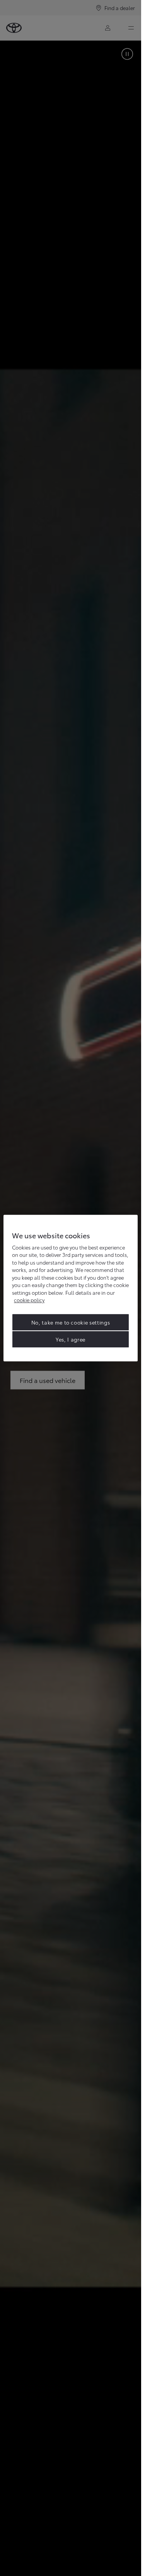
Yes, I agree (71, 1339)
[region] (71, 1288)
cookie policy (29, 1300)
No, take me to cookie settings (71, 1322)
